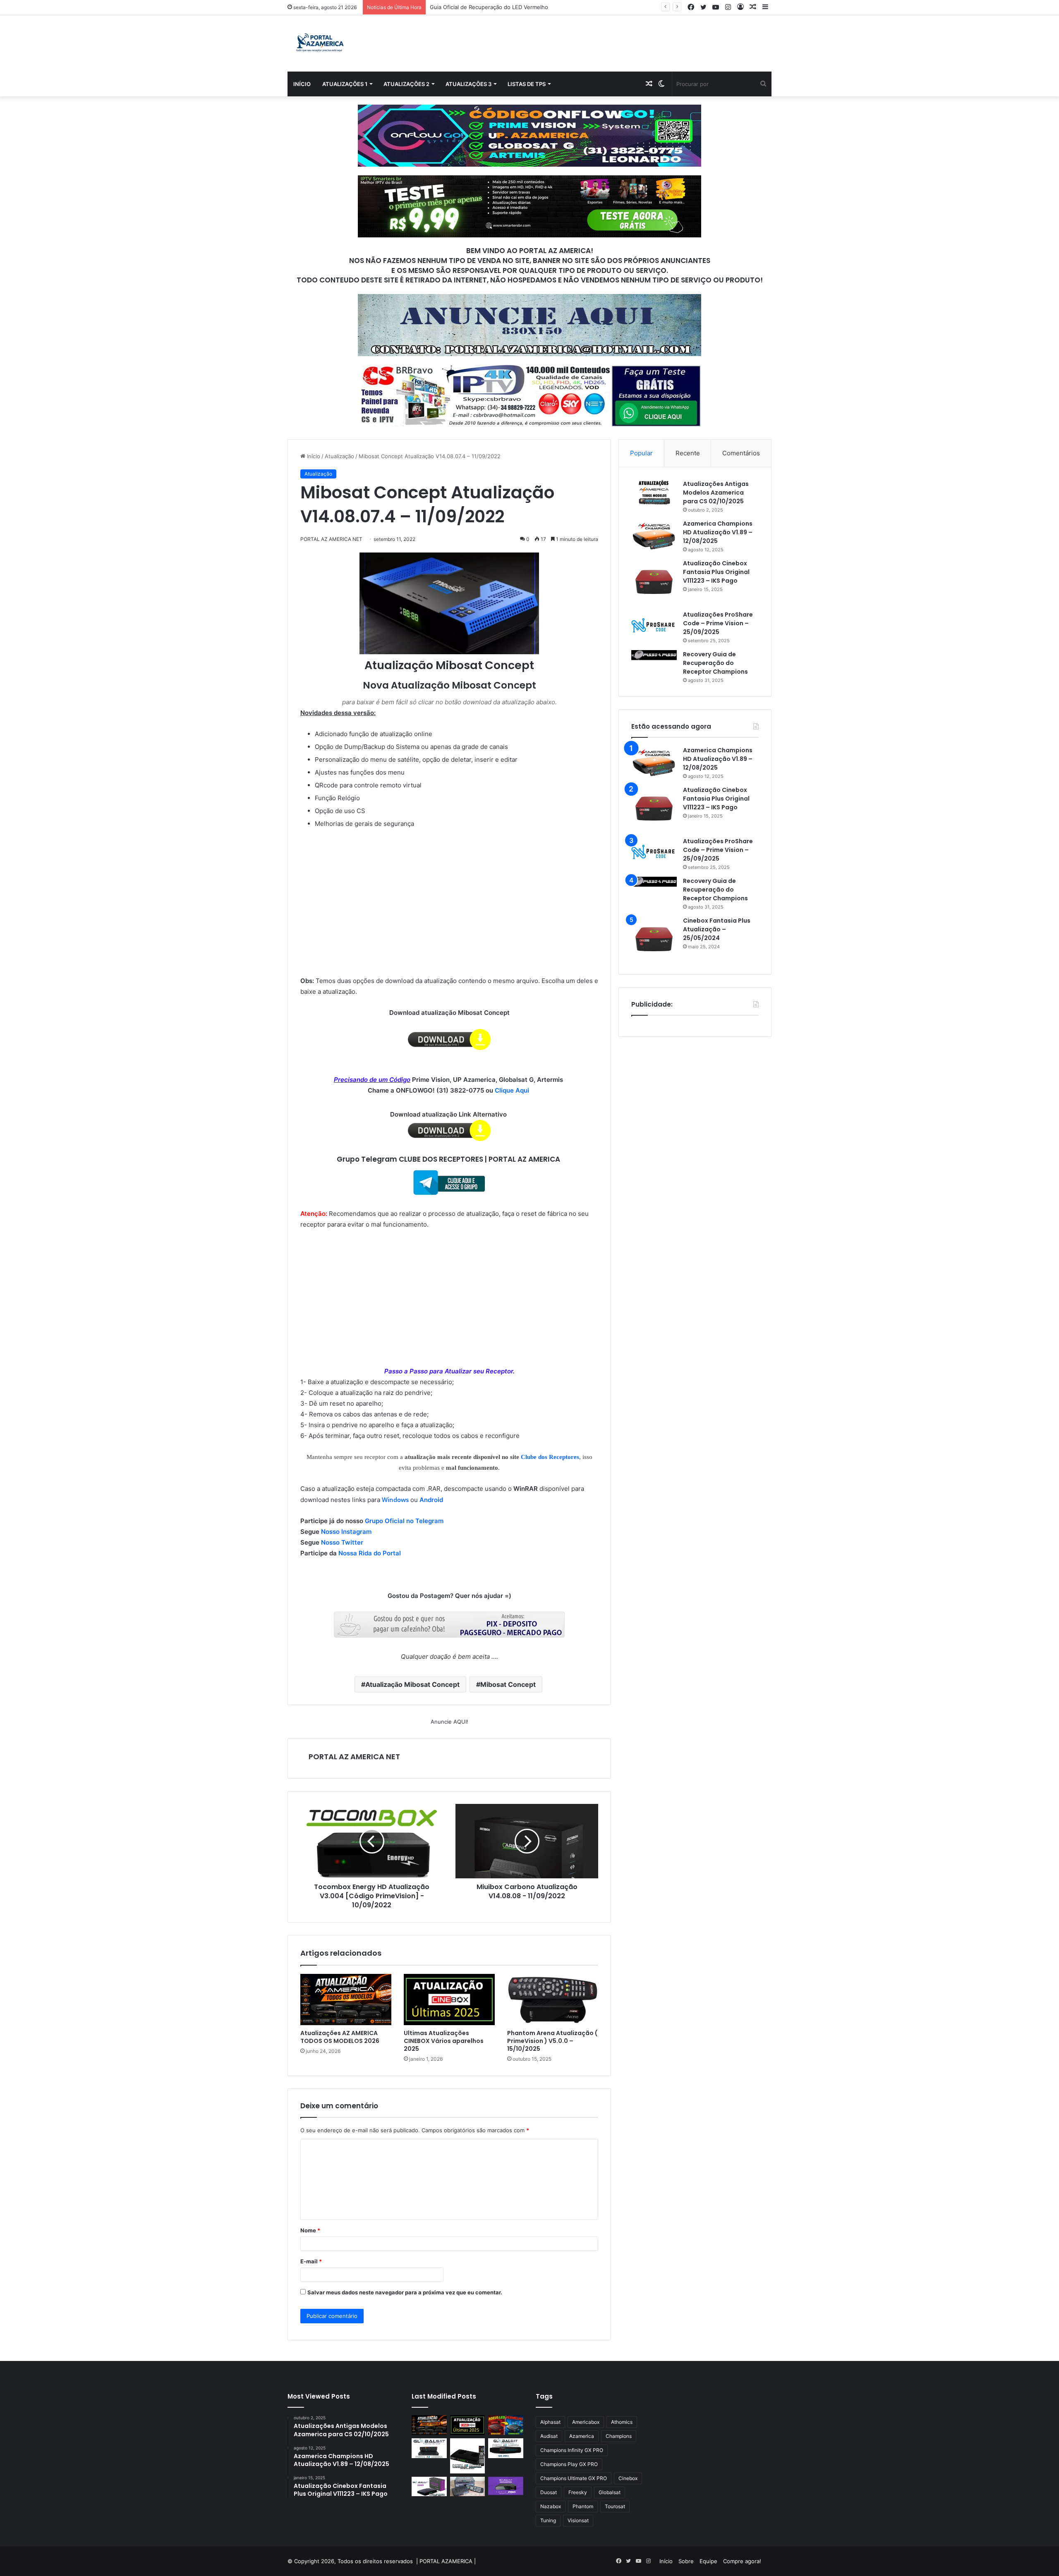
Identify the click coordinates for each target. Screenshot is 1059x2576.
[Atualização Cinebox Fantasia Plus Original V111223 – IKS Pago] (654, 582)
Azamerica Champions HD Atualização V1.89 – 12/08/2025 (718, 532)
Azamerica (582, 2436)
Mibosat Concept (508, 1684)
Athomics (622, 2422)
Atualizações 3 (468, 84)
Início (302, 84)
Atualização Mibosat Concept (412, 1684)
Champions (619, 2436)
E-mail (311, 2261)
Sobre (686, 2561)
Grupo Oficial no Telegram (404, 1521)
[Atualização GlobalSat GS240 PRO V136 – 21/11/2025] (506, 2486)
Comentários (741, 453)
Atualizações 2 (406, 84)
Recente (688, 453)
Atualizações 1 (345, 84)
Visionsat (578, 2520)
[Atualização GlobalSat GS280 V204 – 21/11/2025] (506, 2448)
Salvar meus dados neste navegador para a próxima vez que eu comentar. (405, 2292)
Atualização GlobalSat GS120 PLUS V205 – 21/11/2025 (499, 7)
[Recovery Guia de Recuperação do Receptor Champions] (654, 655)
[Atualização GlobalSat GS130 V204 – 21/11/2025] (468, 2487)
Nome (310, 2230)
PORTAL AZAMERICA (446, 2561)
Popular (641, 453)
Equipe (708, 2561)
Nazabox (551, 2506)
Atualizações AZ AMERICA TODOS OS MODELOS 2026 (340, 2037)
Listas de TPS (527, 84)
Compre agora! (742, 2561)
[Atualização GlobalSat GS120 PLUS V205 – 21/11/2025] (429, 2448)
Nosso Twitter (342, 1542)
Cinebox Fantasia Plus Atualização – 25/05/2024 (717, 929)
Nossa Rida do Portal (370, 1553)
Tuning (548, 2520)
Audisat (549, 2436)
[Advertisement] (449, 891)
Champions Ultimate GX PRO (574, 2478)
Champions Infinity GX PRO (572, 2450)
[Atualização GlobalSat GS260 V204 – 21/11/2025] (429, 2487)
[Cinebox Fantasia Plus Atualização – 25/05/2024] (654, 939)
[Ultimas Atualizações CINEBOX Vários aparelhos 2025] (449, 2000)
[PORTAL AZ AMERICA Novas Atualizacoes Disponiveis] (319, 43)
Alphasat (550, 2422)
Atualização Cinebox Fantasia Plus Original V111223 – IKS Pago (716, 572)
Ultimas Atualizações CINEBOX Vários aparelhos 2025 (444, 2041)
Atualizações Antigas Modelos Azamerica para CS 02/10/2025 (716, 493)
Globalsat (610, 2492)
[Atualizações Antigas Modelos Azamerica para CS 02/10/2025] (654, 492)
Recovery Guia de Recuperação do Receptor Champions (715, 663)
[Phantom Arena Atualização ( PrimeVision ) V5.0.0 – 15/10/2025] (553, 2000)
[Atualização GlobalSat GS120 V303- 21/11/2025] (468, 2456)
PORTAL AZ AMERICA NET (354, 1757)
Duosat (549, 2492)
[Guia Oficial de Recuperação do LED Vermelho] (506, 2425)
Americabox (586, 2422)
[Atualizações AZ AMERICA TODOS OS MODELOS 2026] (346, 2000)
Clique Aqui (513, 1090)
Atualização (339, 456)
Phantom (583, 2506)
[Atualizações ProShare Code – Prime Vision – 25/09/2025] (654, 625)
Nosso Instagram (346, 1532)
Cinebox (628, 2478)
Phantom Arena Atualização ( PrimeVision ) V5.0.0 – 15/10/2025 (552, 2041)
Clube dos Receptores (550, 1457)
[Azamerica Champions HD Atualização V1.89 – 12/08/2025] (654, 535)
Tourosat (615, 2506)
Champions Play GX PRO (569, 2464)
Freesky (578, 2492)
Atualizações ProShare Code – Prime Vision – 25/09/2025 (718, 623)
